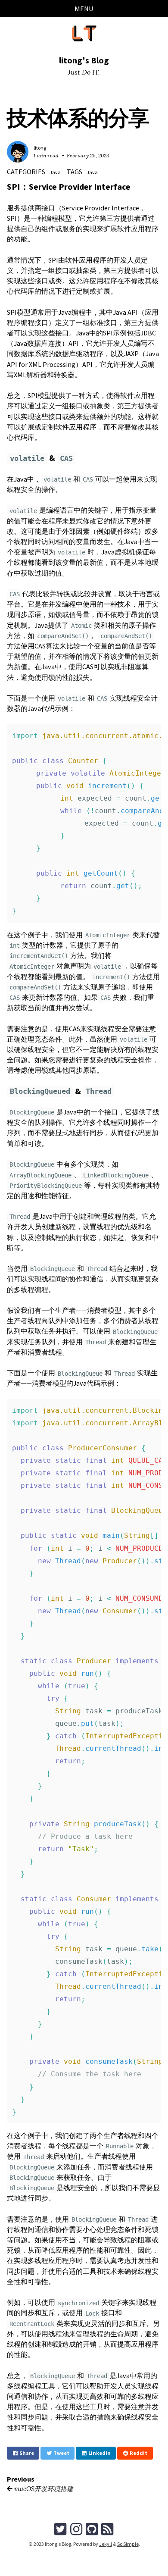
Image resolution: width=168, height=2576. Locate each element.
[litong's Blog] (84, 33)
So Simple (128, 2544)
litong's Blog (84, 60)
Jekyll (106, 2544)
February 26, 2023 (88, 155)
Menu (84, 9)
